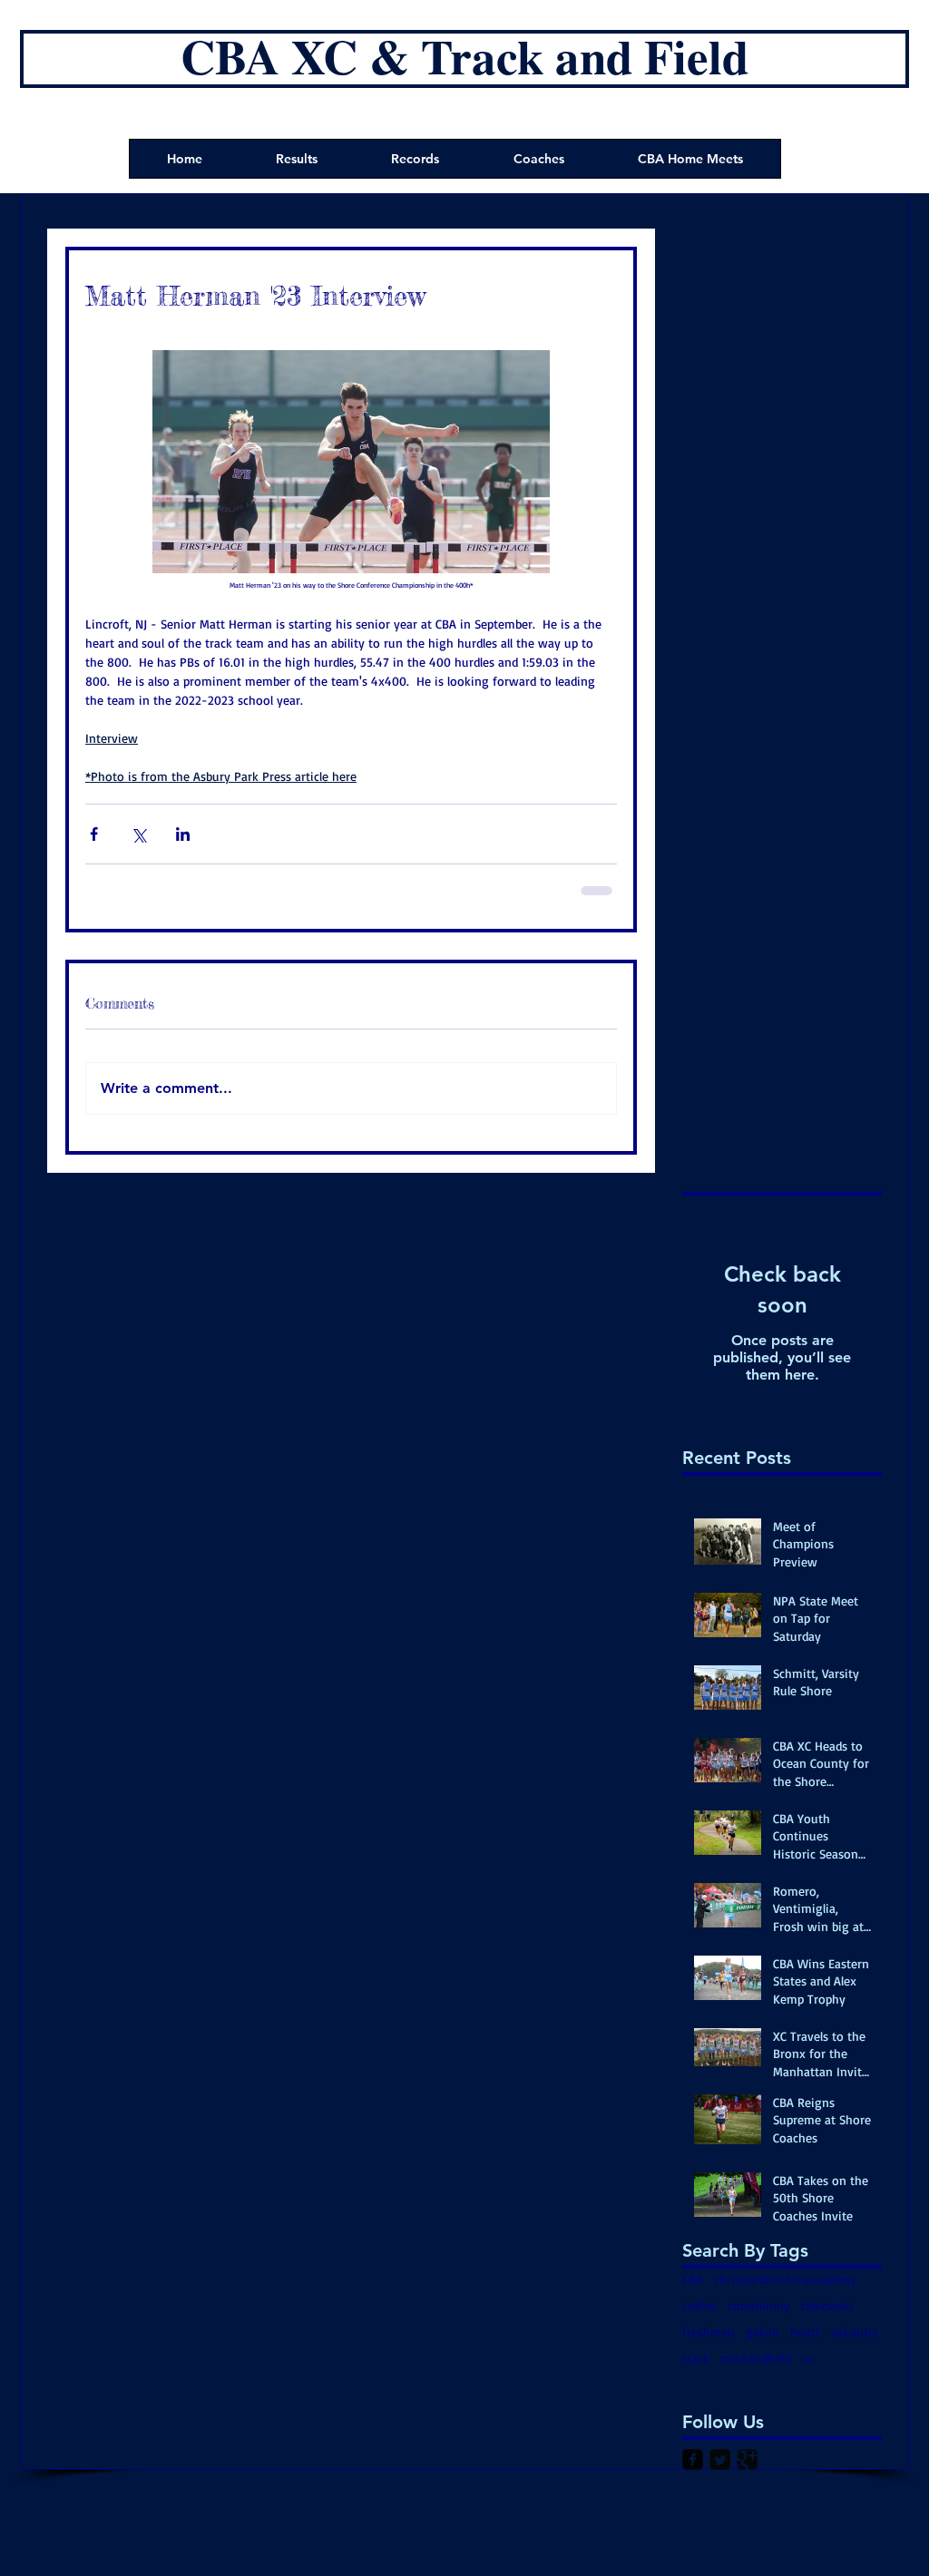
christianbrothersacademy (785, 2279)
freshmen (709, 2332)
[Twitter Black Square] (720, 2459)
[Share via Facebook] (94, 834)
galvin (763, 2332)
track (696, 2358)
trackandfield (756, 2358)
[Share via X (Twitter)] (138, 834)
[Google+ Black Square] (747, 2459)
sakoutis (854, 2332)
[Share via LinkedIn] (183, 834)
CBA (693, 2279)
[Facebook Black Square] (693, 2459)
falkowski (827, 2305)
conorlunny (759, 2305)
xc (808, 2358)
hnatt (805, 2332)
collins (699, 2305)
